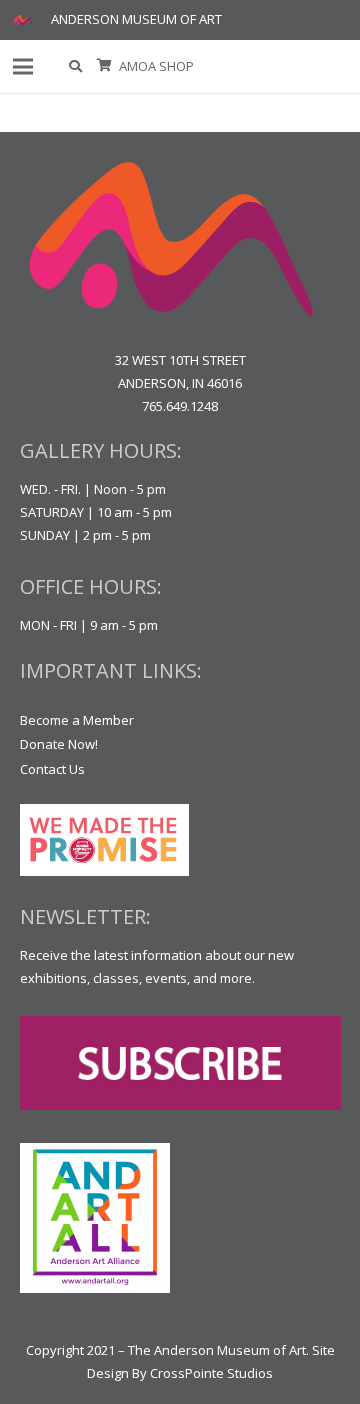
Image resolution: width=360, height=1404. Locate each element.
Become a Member (77, 720)
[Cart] (104, 66)
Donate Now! (59, 744)
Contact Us (52, 769)
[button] (76, 66)
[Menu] (23, 67)
